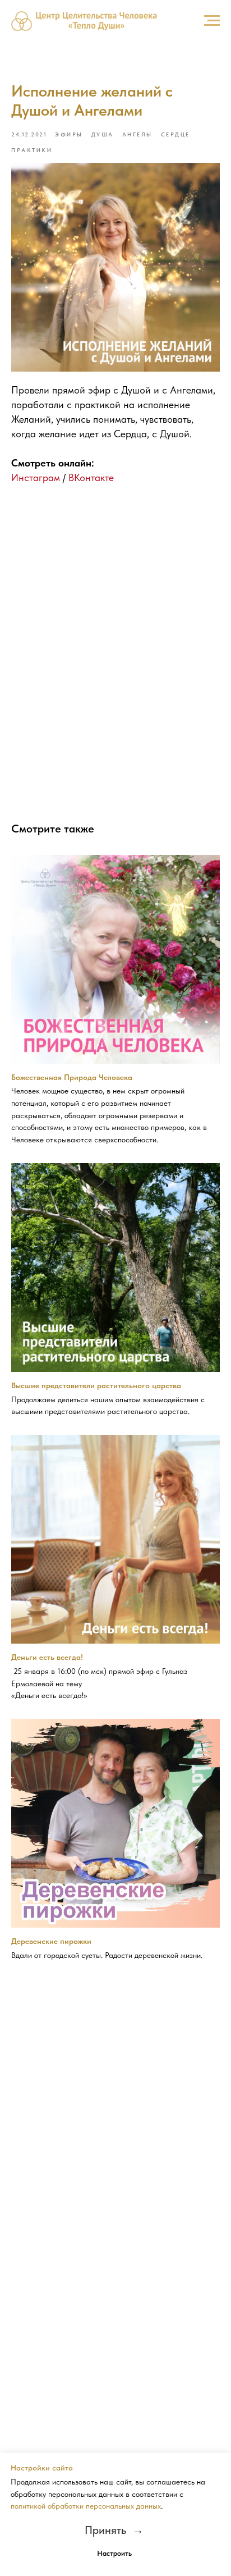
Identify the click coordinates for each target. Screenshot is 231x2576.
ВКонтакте (91, 477)
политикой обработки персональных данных (86, 2506)
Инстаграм (36, 477)
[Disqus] (115, 646)
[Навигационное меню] (212, 21)
